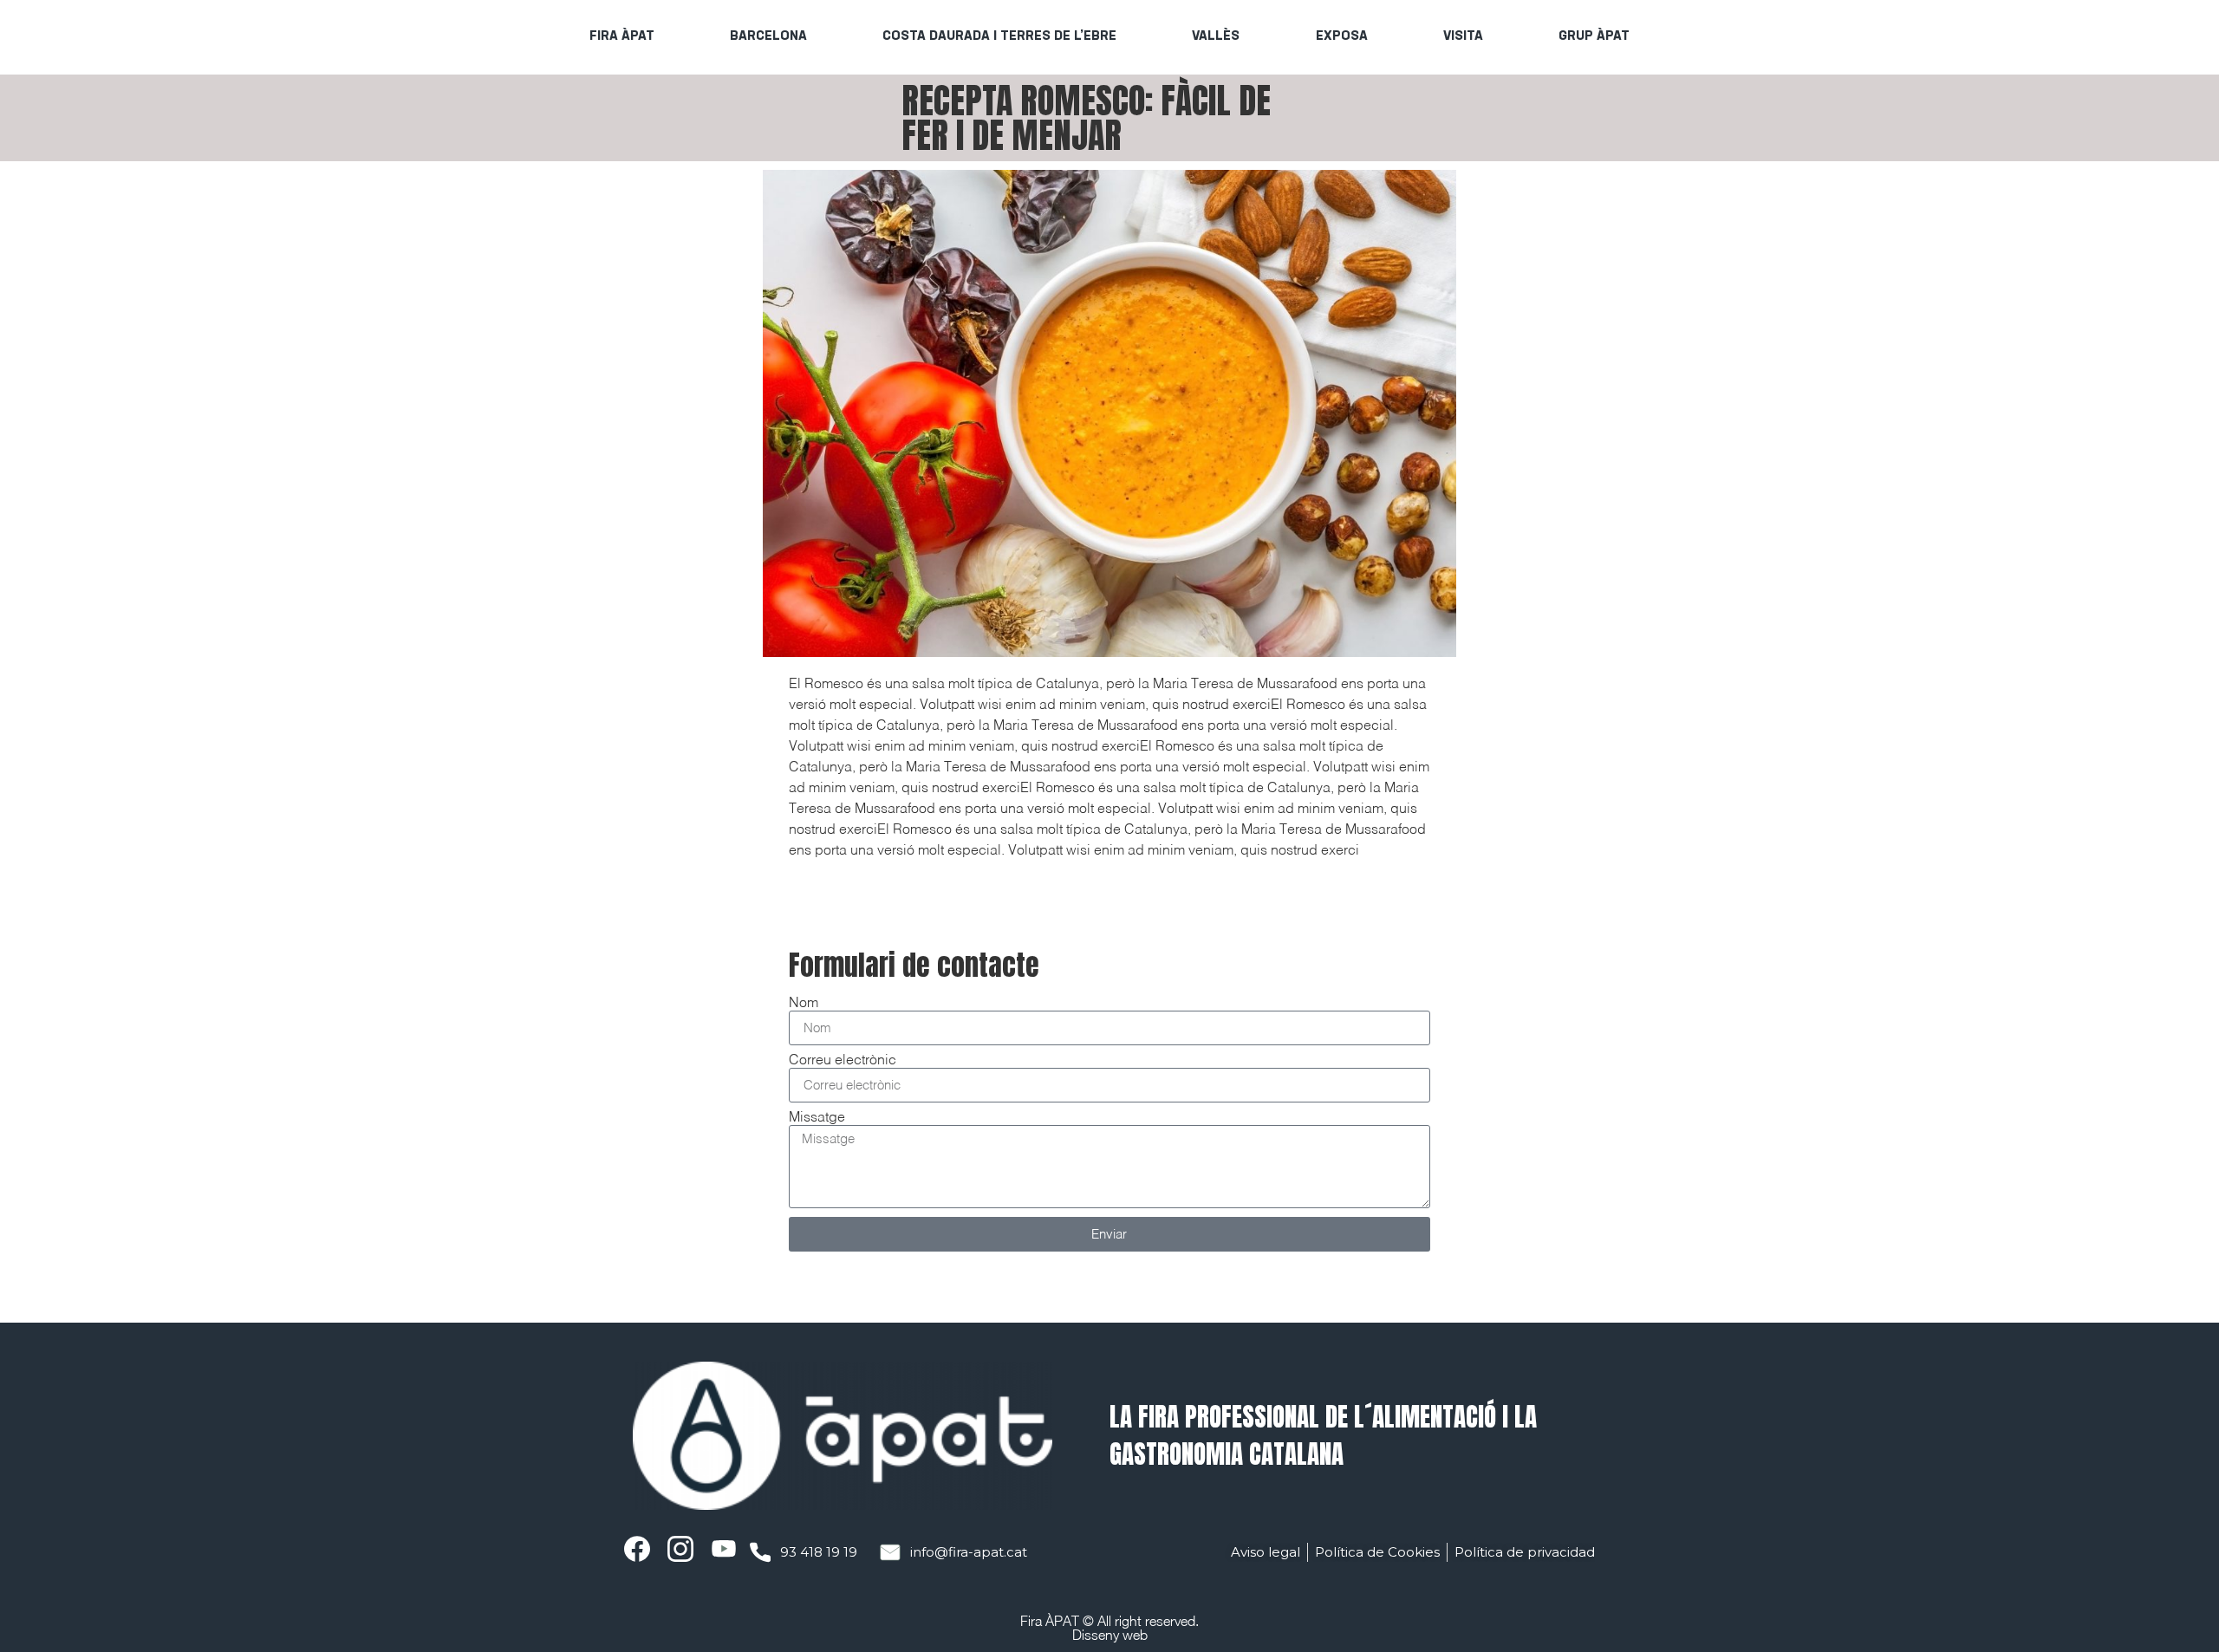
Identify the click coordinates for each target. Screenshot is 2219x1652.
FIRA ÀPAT (622, 37)
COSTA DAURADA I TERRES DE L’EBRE (999, 37)
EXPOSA (1342, 37)
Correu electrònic (843, 1061)
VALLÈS (1216, 37)
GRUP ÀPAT (1594, 37)
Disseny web (1110, 1635)
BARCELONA (768, 37)
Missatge (817, 1118)
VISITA (1463, 37)
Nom (804, 1004)
